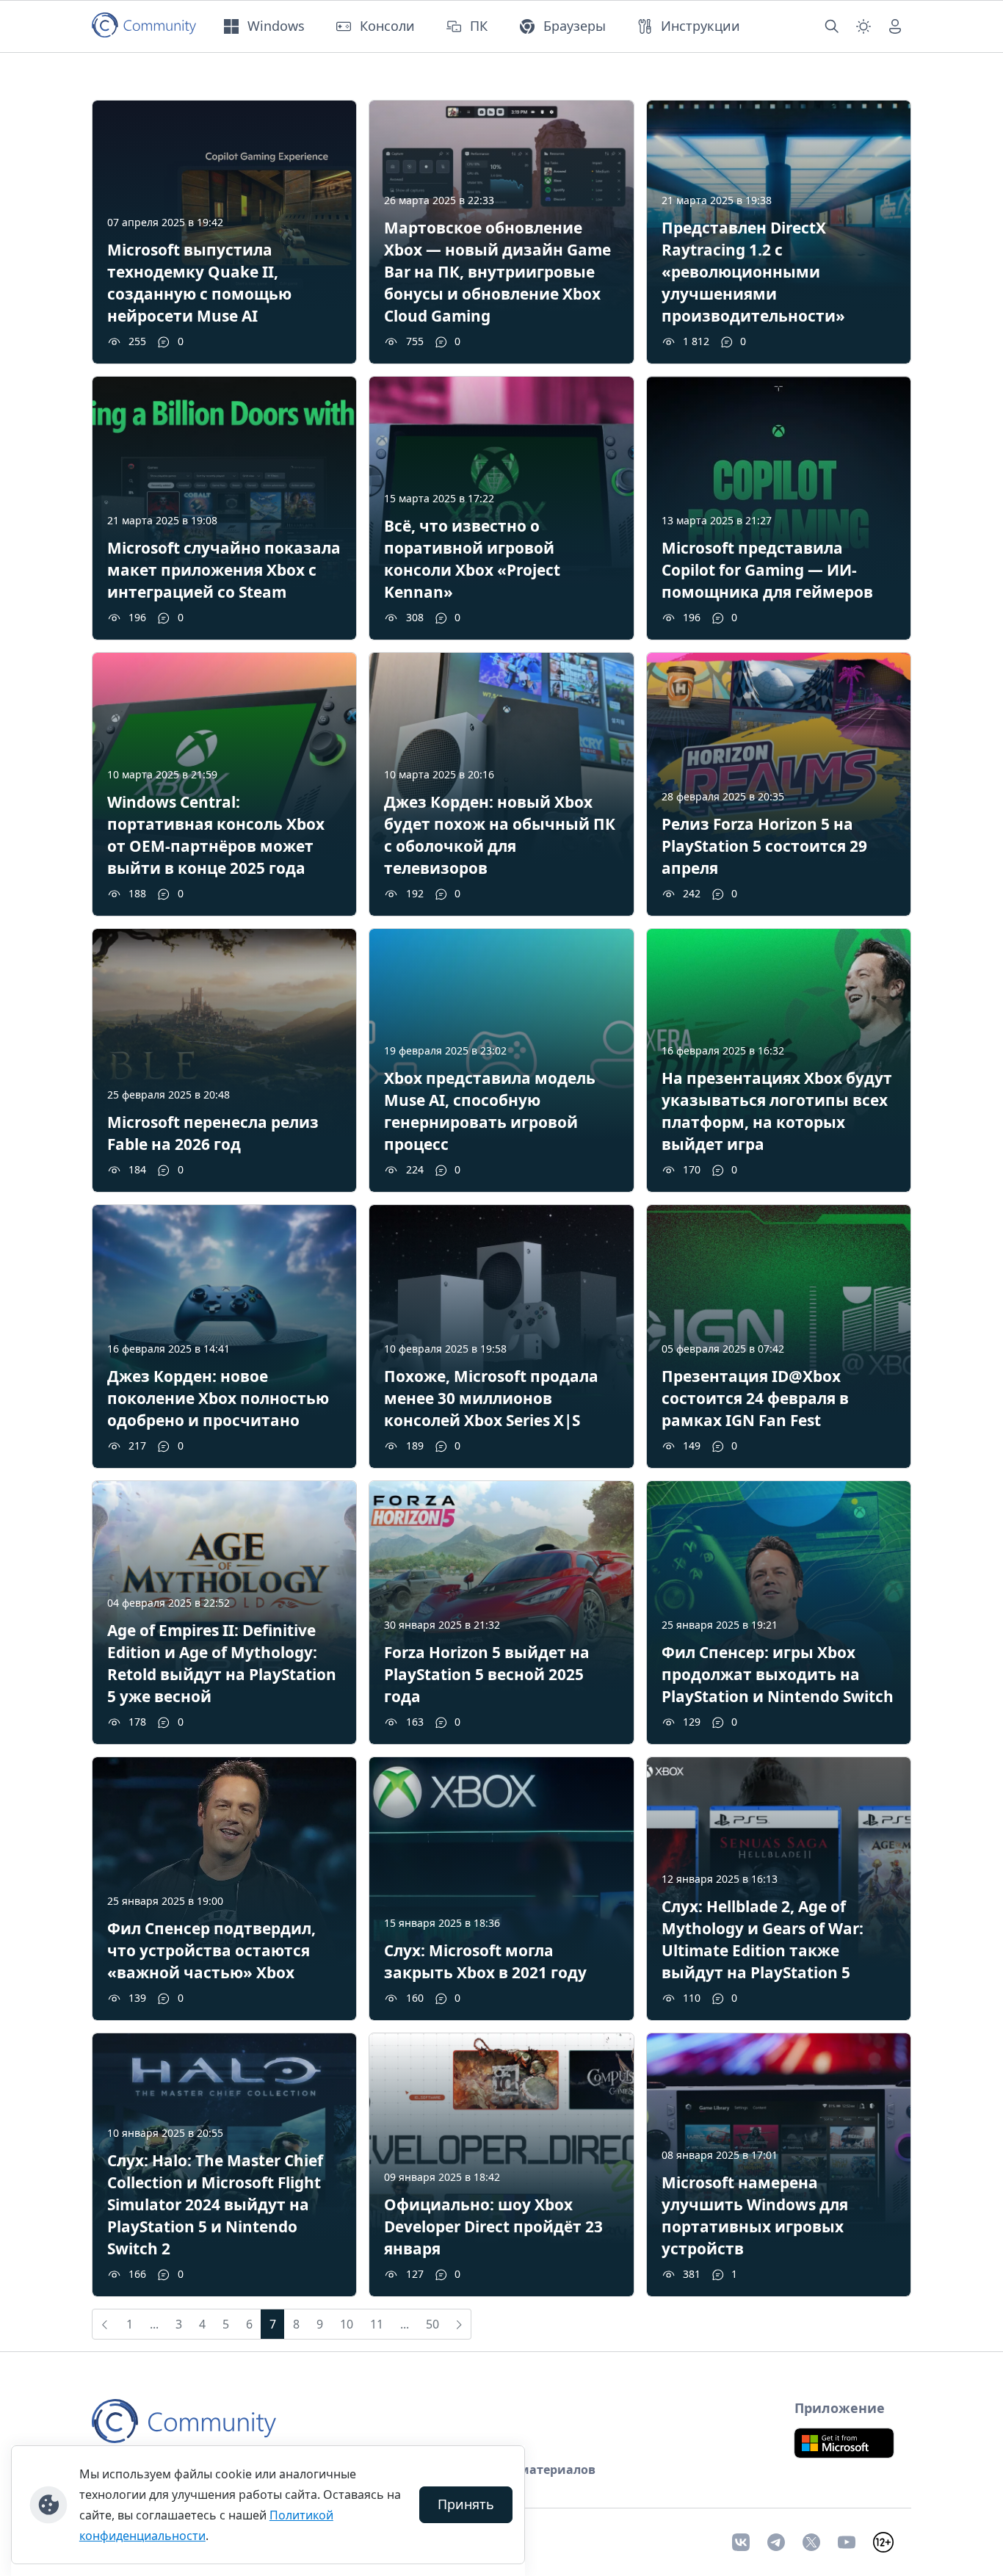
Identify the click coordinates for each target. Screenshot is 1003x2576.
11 (377, 2324)
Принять (466, 2504)
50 (432, 2324)
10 (347, 2324)
